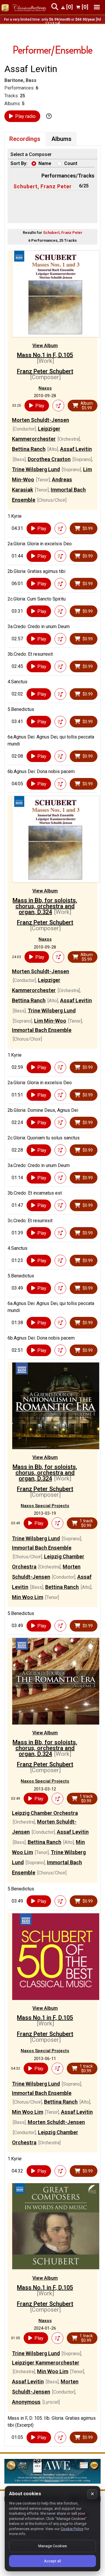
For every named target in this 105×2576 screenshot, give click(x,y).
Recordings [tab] (25, 139)
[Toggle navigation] (97, 7)
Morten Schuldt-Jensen (41, 420)
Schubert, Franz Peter (43, 186)
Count (71, 163)
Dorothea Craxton (49, 459)
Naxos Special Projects (45, 1506)
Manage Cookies (52, 2546)
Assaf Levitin (76, 449)
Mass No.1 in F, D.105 (45, 355)
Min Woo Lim (28, 1597)
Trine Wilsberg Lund (36, 469)
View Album (45, 346)
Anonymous (26, 2402)
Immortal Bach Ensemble (42, 1030)
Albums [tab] (61, 139)
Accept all (52, 2561)
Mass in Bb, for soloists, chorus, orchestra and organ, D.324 (45, 906)
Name (45, 163)
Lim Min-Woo (50, 1021)
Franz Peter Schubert (45, 371)
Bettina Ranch (29, 449)
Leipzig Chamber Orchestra (45, 1813)
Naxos (45, 388)
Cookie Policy (72, 2529)
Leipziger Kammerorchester (46, 2363)
